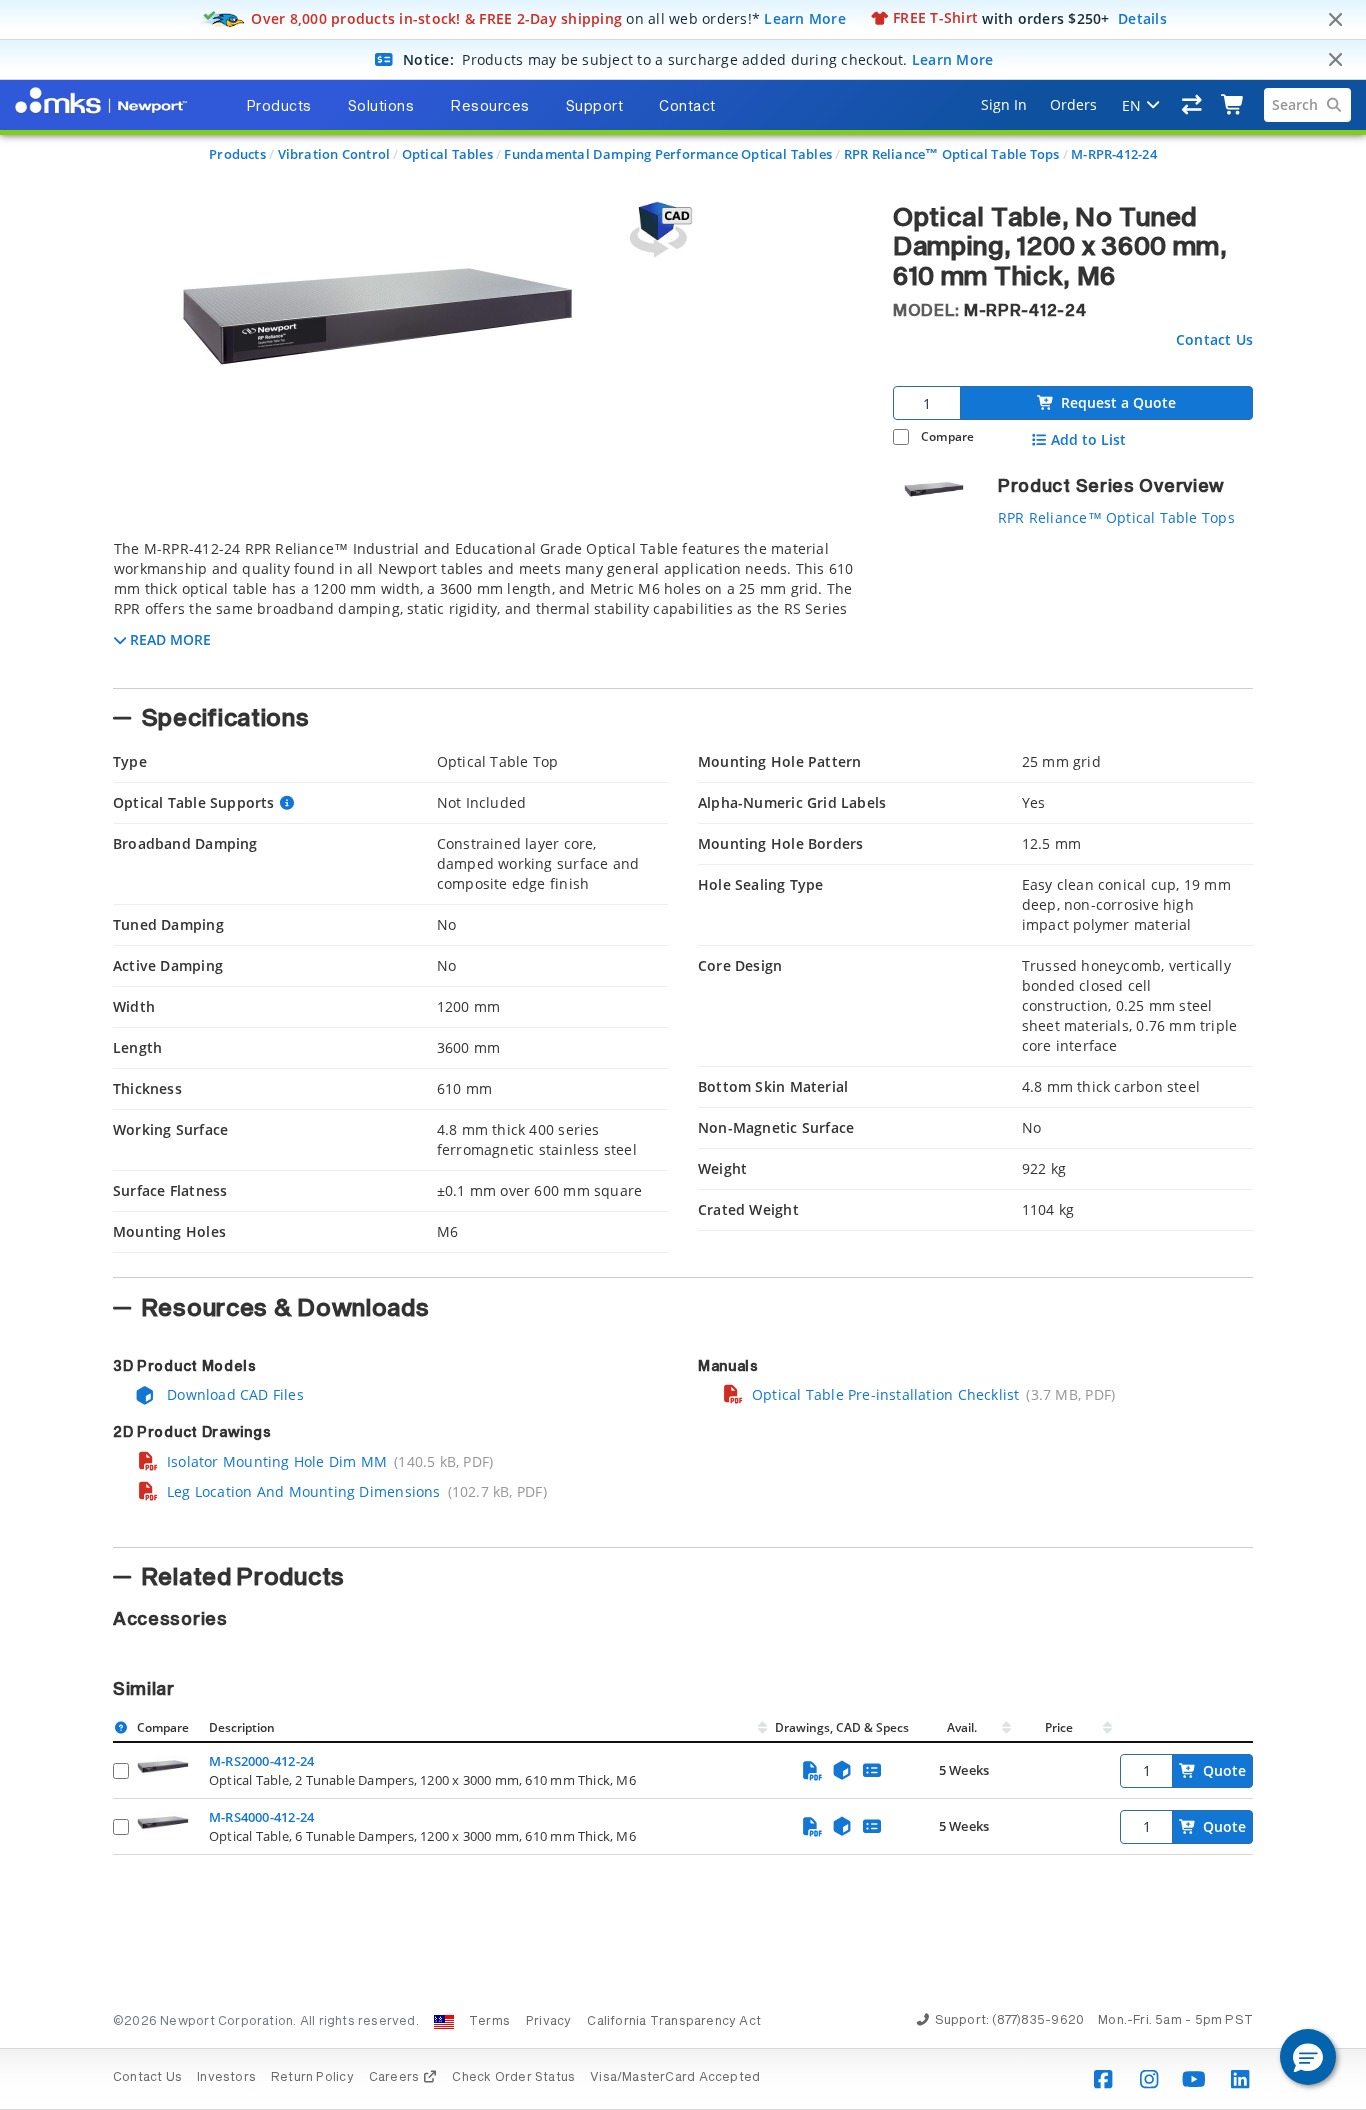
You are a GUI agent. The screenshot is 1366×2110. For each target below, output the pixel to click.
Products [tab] (279, 107)
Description (242, 1727)
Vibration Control (334, 154)
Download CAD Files (233, 1394)
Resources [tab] (490, 107)
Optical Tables (447, 154)
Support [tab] (595, 107)
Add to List (1088, 440)
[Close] (1335, 20)
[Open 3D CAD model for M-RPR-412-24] (658, 229)
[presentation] (683, 1055)
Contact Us (1214, 339)
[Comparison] (1192, 105)
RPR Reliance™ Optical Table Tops (952, 154)
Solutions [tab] (381, 107)
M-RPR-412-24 (1114, 154)
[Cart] (1233, 105)
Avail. (963, 1727)
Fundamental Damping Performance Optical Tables (668, 154)
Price (1059, 1727)
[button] (1308, 2057)
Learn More (805, 17)
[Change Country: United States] (444, 2022)
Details (1142, 17)
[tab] (488, 608)
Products (237, 154)
